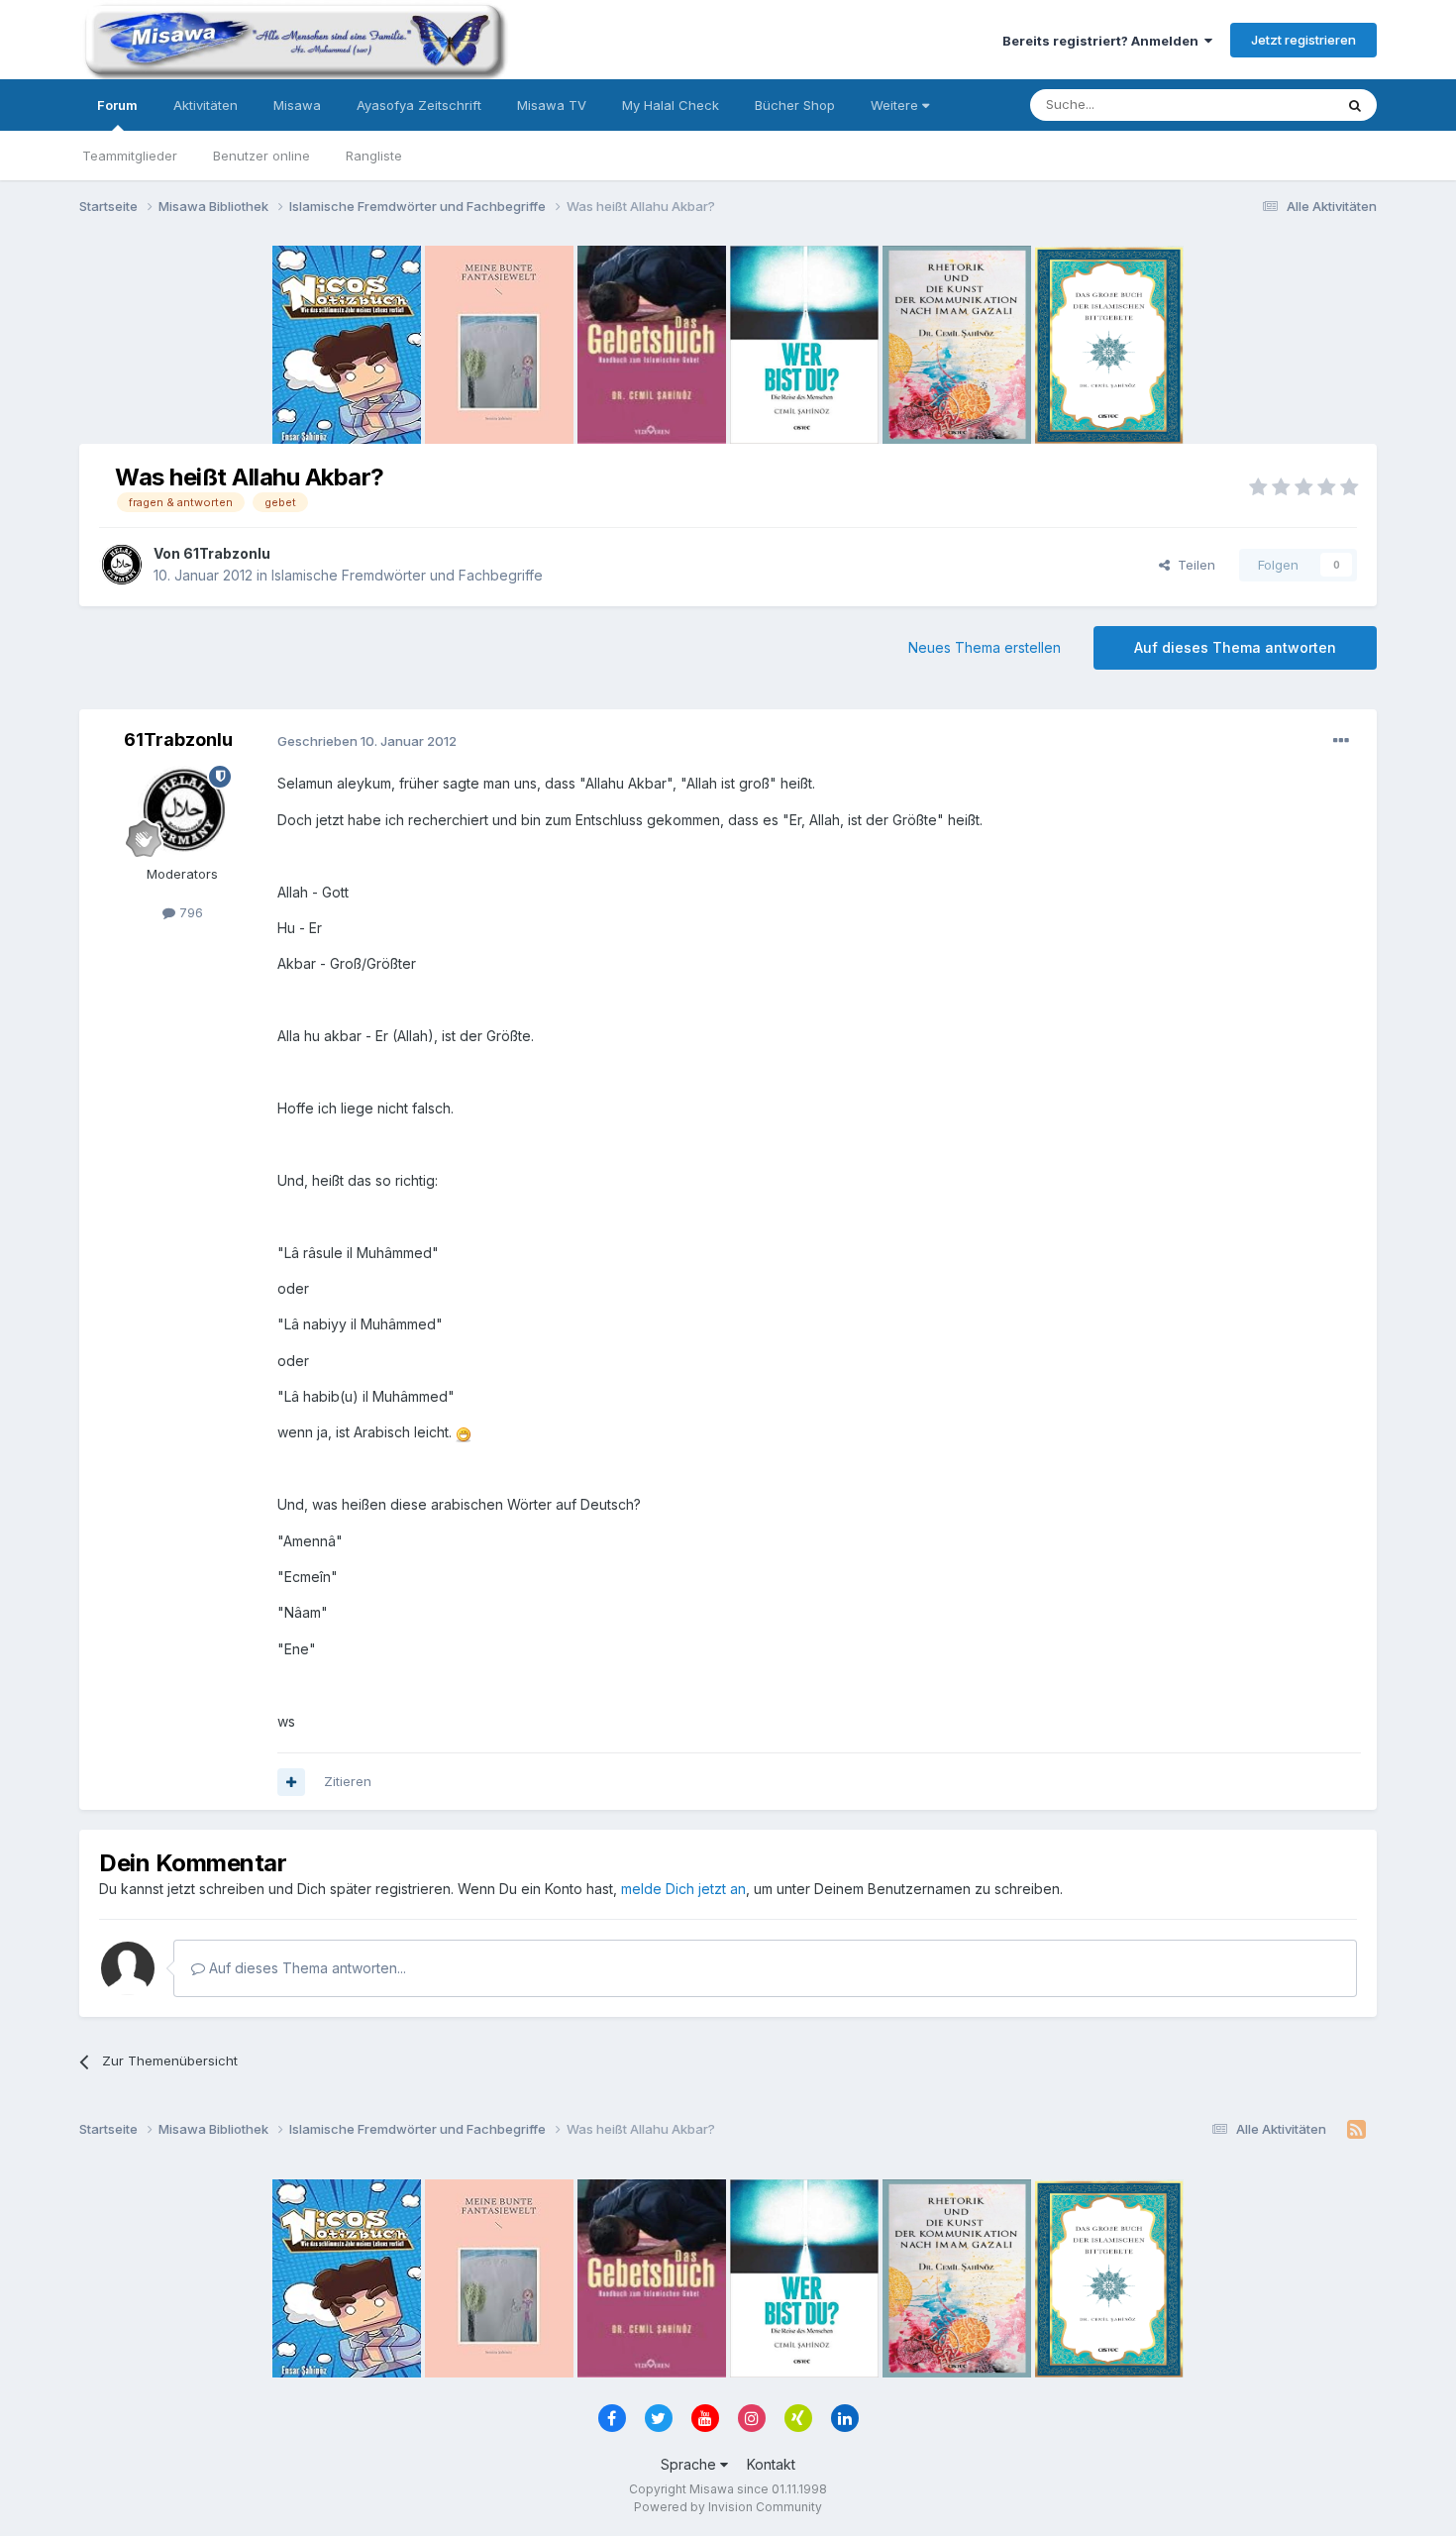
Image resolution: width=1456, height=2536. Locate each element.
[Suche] (1355, 105)
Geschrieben (367, 741)
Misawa (297, 105)
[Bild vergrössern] (464, 1432)
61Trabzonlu (227, 553)
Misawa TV (552, 105)
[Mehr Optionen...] (1341, 741)
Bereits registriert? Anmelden (1103, 41)
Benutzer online (261, 156)
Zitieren (348, 1781)
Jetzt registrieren (1303, 40)
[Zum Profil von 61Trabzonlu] (121, 565)
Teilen (1193, 565)
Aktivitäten (206, 105)
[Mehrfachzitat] (291, 1782)
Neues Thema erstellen (985, 647)
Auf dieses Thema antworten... (306, 1968)
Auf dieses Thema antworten (1235, 647)
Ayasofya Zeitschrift (419, 105)
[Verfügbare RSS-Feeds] (1356, 2130)
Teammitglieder (130, 156)
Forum (117, 105)
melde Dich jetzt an (683, 1889)
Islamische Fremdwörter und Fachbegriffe (407, 575)
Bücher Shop (795, 105)
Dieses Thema (1263, 105)
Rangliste (374, 156)
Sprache (690, 2464)
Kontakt (771, 2464)
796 (189, 912)
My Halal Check (671, 105)
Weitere (896, 105)
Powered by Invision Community (728, 2507)
